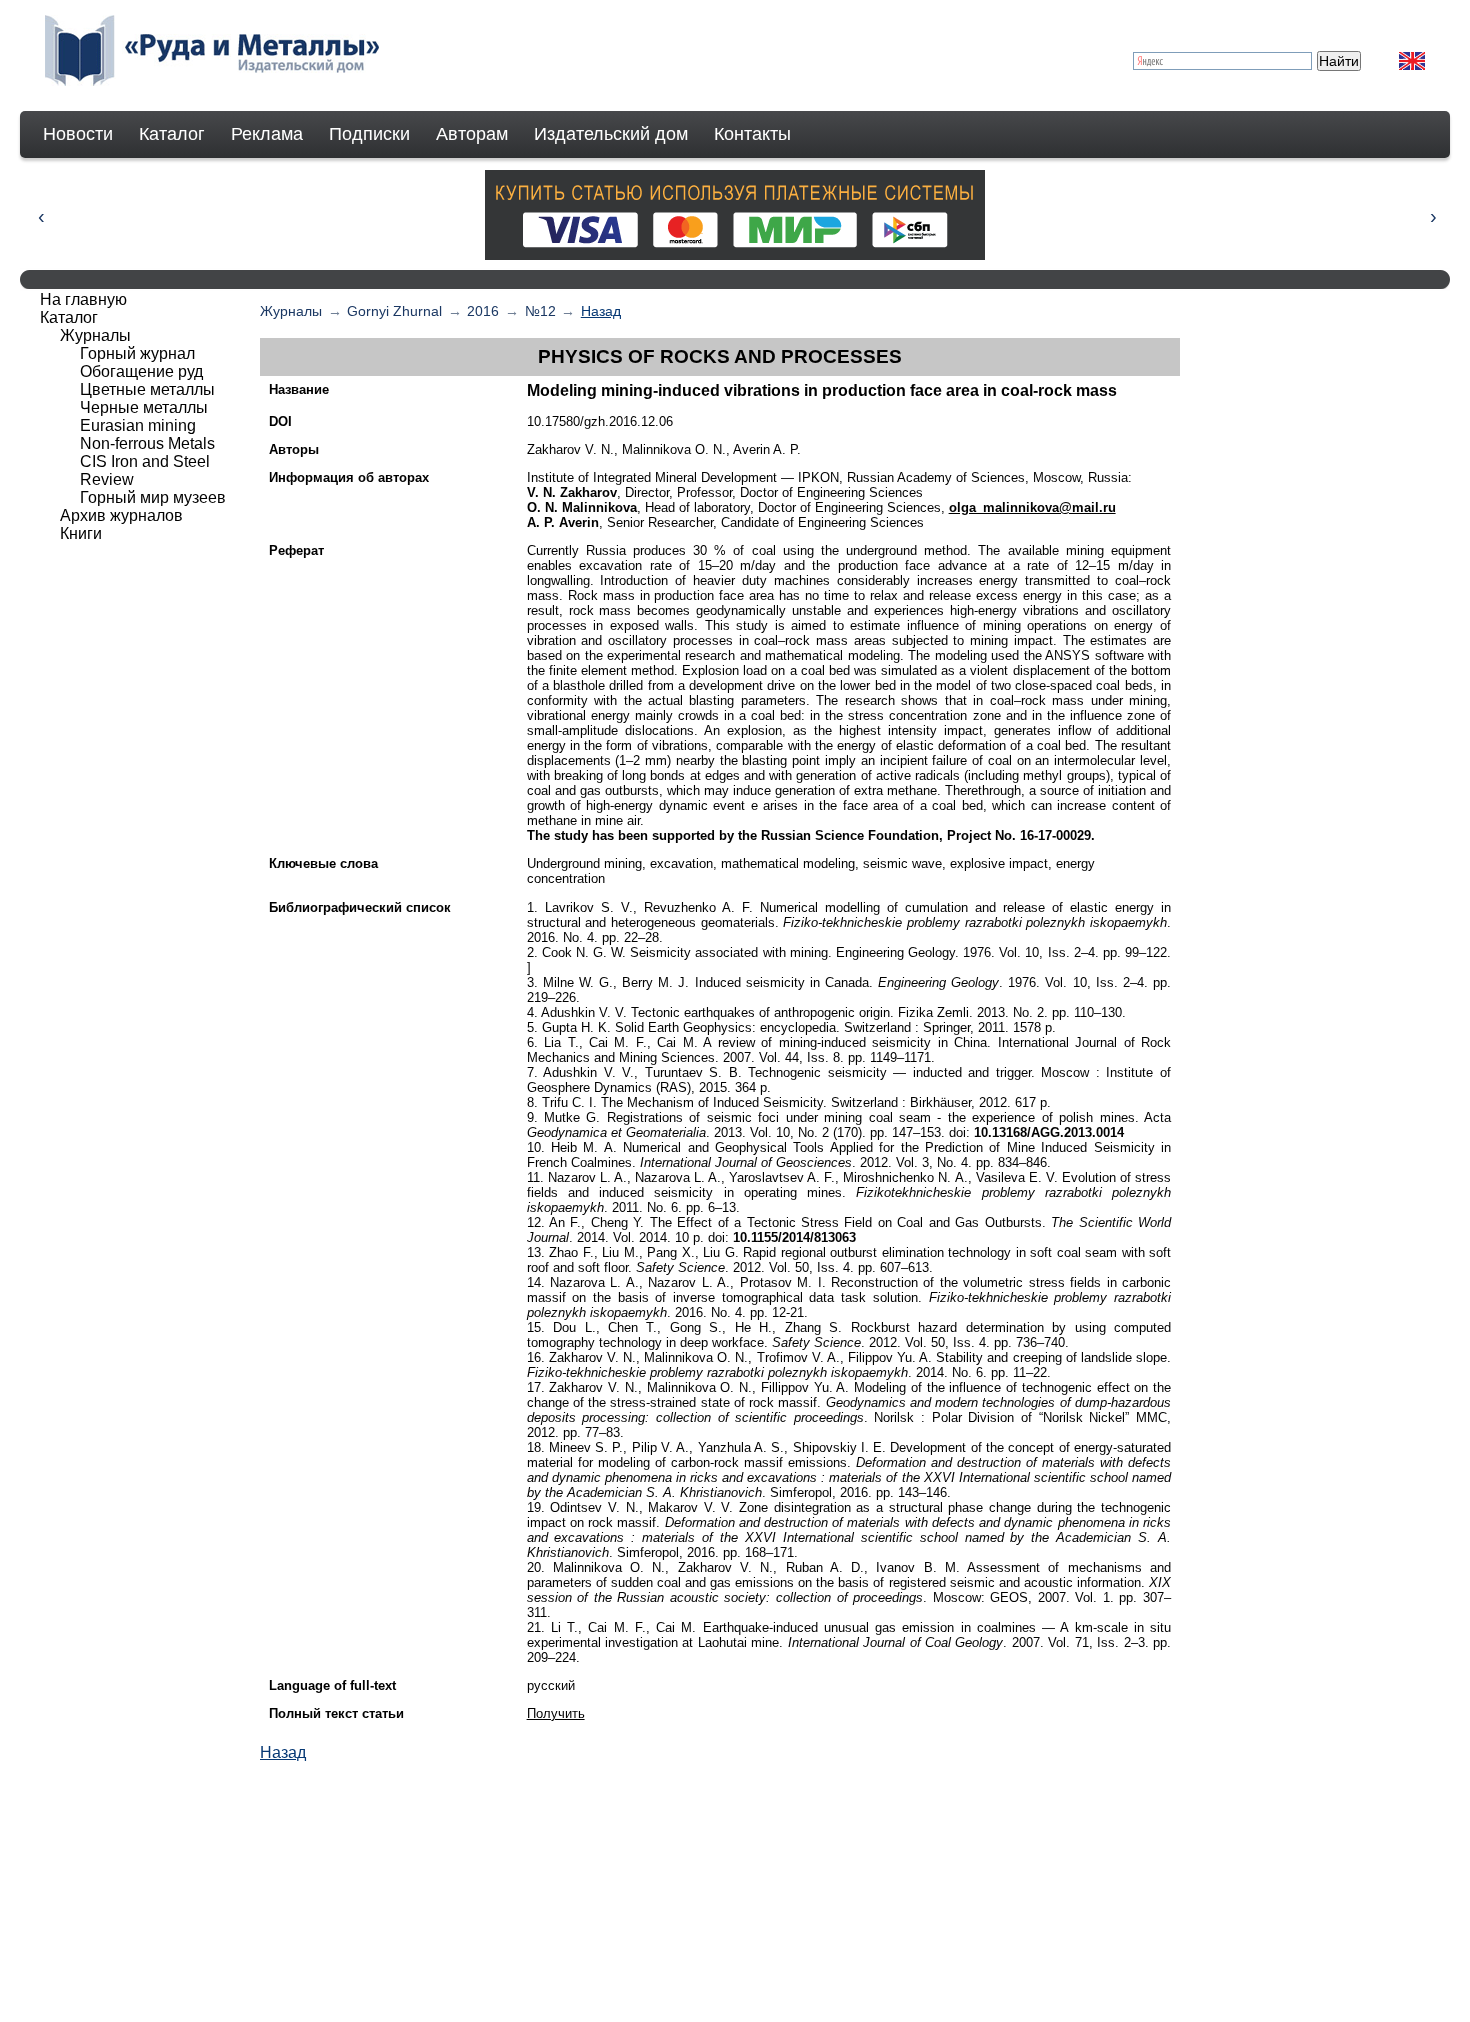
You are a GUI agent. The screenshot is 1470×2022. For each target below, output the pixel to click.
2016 (483, 311)
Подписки (369, 134)
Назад (601, 311)
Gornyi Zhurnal (394, 311)
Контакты (752, 134)
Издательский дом (611, 134)
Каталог (172, 134)
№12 (540, 311)
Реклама (267, 134)
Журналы (291, 311)
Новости (78, 134)
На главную (83, 299)
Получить (556, 1713)
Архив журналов (121, 515)
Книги (81, 533)
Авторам (472, 134)
